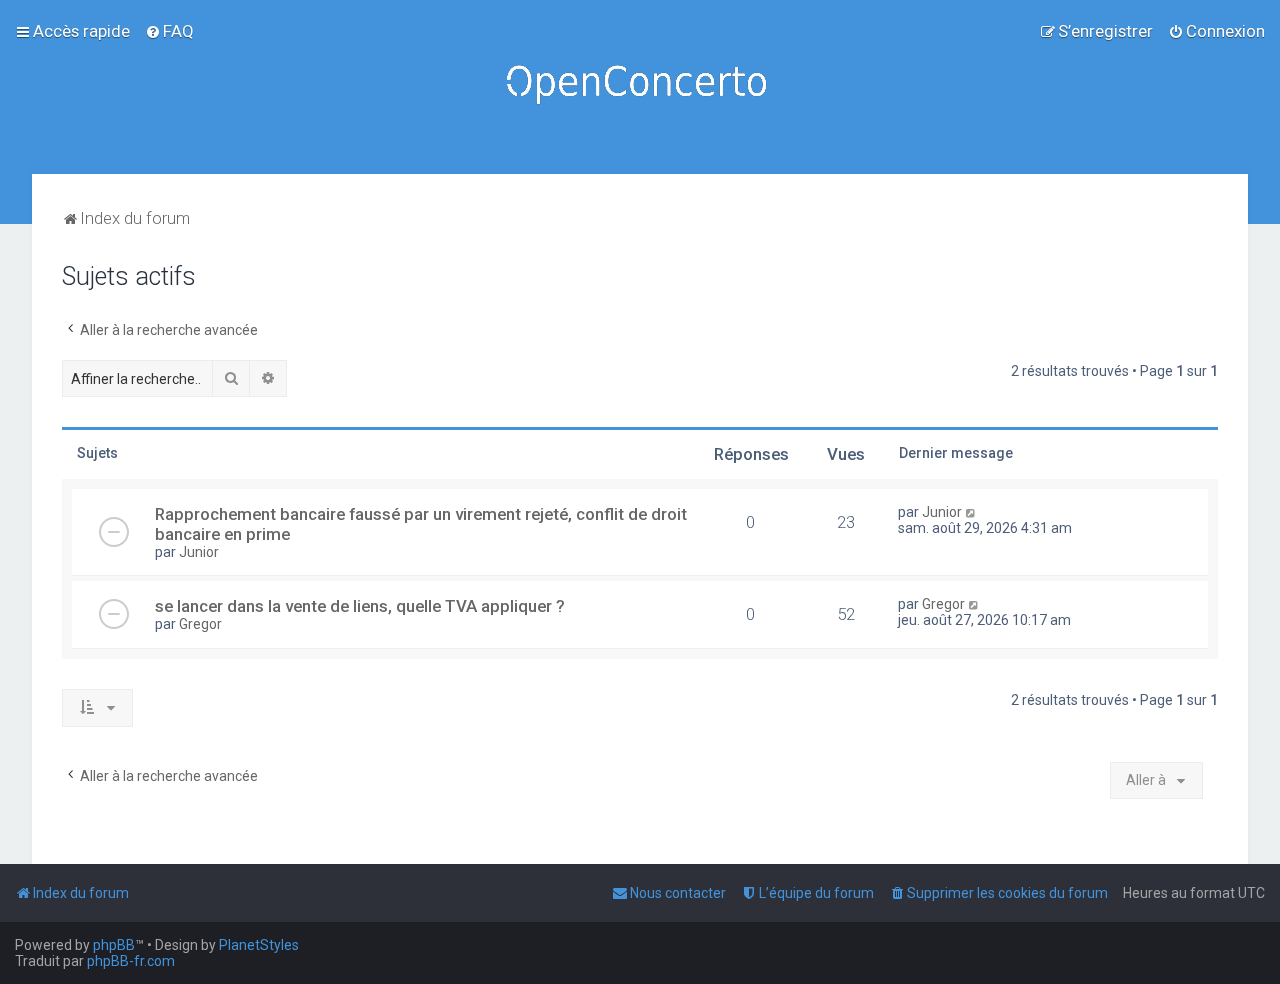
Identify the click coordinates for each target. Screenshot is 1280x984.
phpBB (114, 945)
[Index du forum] (640, 87)
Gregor (200, 624)
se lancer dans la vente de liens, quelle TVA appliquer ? (360, 606)
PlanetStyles (259, 945)
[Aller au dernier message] (971, 512)
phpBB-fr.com (131, 961)
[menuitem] (169, 31)
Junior (199, 552)
